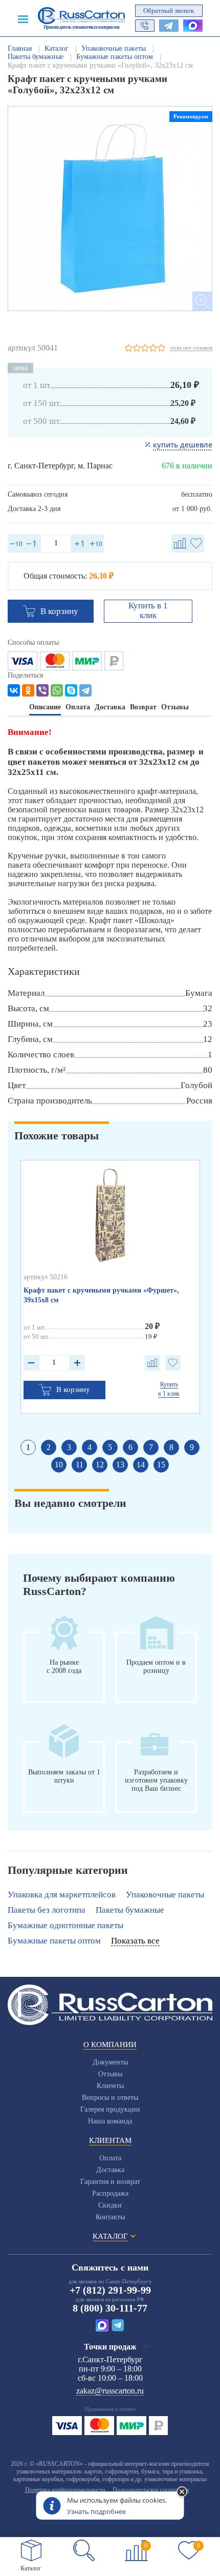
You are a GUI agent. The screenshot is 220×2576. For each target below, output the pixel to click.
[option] (110, 209)
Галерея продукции (110, 2109)
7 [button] (151, 1447)
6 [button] (130, 1447)
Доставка (110, 2170)
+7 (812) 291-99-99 (110, 2290)
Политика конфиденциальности (65, 2490)
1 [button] (28, 1447)
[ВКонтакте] (14, 690)
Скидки (110, 2205)
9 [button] (192, 1447)
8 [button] (171, 1447)
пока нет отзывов (191, 347)
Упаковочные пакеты (165, 1895)
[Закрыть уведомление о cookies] (182, 2492)
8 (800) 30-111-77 (110, 2308)
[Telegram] (85, 690)
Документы (110, 2062)
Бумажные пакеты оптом (54, 1941)
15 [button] (161, 1465)
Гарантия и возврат (110, 2182)
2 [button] (49, 1447)
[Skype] (71, 690)
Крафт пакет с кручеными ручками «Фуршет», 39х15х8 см (101, 1295)
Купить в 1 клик (148, 610)
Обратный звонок (169, 11)
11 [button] (80, 1465)
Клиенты (110, 2086)
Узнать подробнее (96, 2511)
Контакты (110, 2217)
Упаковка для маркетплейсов (62, 1895)
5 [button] (110, 1447)
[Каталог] (31, 2550)
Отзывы (110, 2074)
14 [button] (141, 1465)
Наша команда (110, 2121)
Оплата (110, 2158)
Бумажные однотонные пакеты (65, 1925)
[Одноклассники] (28, 690)
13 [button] (120, 1465)
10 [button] (59, 1465)
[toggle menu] (23, 18)
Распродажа (110, 2193)
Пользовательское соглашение (151, 2490)
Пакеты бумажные (130, 1910)
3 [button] (69, 1447)
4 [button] (90, 1447)
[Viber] (42, 690)
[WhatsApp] (57, 690)
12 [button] (100, 1465)
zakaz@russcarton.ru (110, 2391)
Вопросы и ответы (110, 2098)
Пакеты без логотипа (47, 1910)
